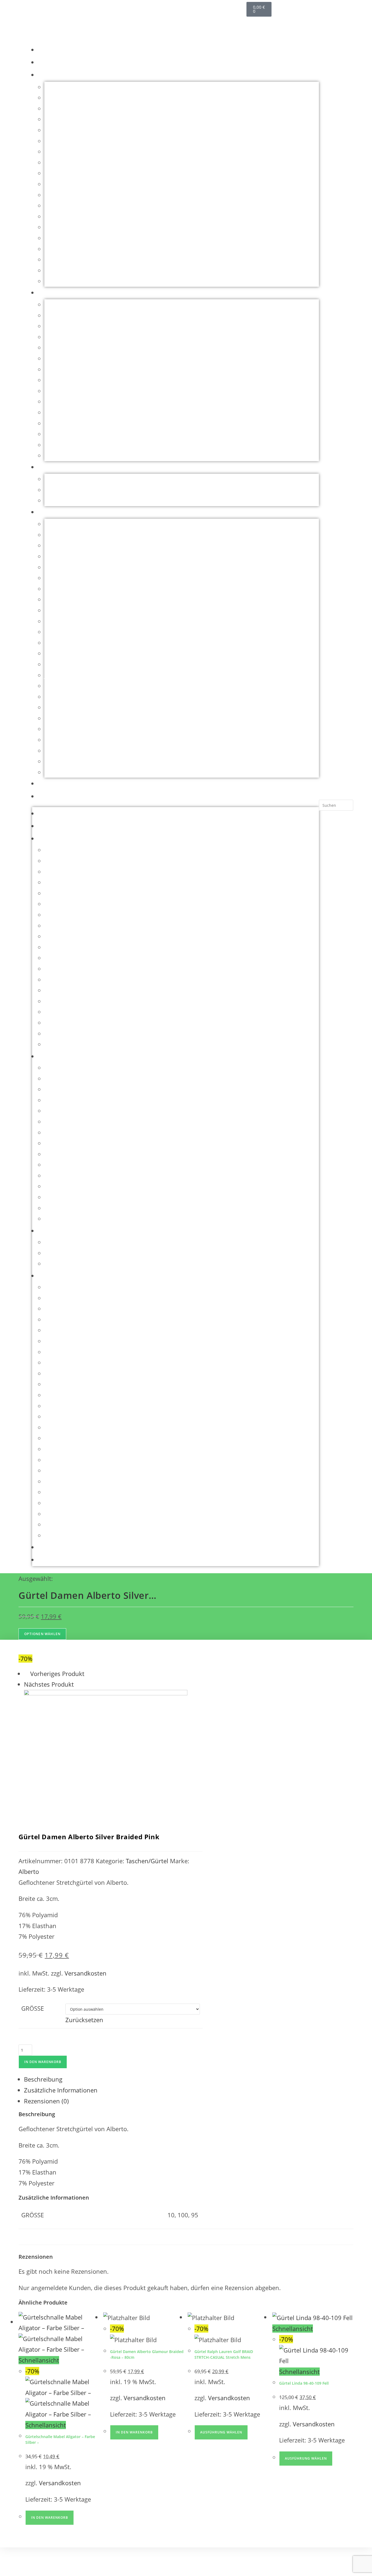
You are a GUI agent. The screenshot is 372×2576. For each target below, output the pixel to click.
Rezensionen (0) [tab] (46, 2101)
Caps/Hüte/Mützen (71, 87)
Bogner (54, 535)
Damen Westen (66, 173)
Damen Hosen (64, 130)
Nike (51, 729)
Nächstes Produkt (49, 1684)
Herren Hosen (64, 348)
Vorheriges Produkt (57, 1674)
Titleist (54, 772)
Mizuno (55, 718)
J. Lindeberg (61, 675)
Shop (46, 63)
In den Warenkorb (43, 2062)
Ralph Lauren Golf (70, 751)
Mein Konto (57, 784)
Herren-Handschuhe (73, 380)
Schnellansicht (39, 2360)
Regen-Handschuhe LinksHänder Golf (97, 227)
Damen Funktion (68, 119)
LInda (52, 697)
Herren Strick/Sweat (72, 369)
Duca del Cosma (67, 589)
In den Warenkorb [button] (50, 2518)
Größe (33, 2008)
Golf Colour (60, 653)
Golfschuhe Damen (71, 195)
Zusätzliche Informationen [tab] (61, 2090)
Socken (54, 259)
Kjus (51, 686)
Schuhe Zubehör (68, 249)
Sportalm (57, 761)
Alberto (55, 524)
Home (47, 50)
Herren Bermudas (69, 326)
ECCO (52, 599)
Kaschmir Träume (69, 206)
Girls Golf (57, 643)
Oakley (54, 740)
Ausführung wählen (221, 2432)
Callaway (57, 545)
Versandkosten (86, 1973)
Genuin (55, 632)
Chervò (54, 556)
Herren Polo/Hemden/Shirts (83, 358)
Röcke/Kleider (64, 238)
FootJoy (55, 610)
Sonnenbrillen (64, 270)
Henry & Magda (66, 664)
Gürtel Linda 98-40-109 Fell (304, 2383)
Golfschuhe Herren (71, 315)
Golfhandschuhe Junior (77, 490)
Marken (51, 512)
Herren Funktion (68, 337)
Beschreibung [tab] (43, 2079)
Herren (50, 293)
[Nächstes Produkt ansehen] (78, 1684)
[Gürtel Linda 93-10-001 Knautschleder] (106, 1750)
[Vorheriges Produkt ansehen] (26, 1674)
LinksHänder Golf (69, 216)
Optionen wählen (42, 1634)
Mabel (53, 707)
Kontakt (51, 797)
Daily (51, 578)
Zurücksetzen (84, 2020)
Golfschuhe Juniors (71, 500)
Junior (49, 467)
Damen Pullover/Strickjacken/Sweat (94, 152)
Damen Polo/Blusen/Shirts (81, 141)
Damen (48, 75)
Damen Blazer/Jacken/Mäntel (85, 108)
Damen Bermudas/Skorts (80, 98)
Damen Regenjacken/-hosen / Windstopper (104, 162)
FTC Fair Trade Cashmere (79, 621)
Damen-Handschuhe (73, 184)
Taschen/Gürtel (66, 281)
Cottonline (59, 567)
